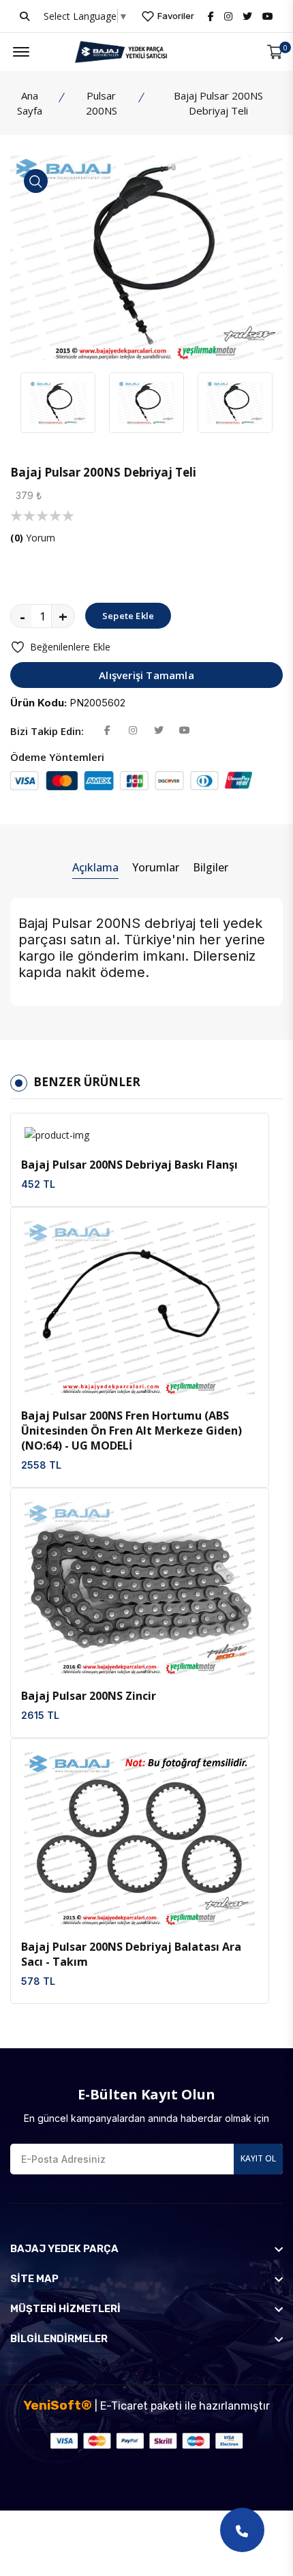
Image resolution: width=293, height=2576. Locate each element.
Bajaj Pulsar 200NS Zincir (89, 1696)
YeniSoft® (58, 2405)
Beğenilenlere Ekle (70, 647)
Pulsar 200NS (102, 103)
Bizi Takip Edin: (47, 731)
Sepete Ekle (128, 616)
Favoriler (175, 16)
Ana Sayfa (30, 103)
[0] (275, 52)
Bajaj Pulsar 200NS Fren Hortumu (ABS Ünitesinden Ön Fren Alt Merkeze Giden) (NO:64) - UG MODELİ (132, 1431)
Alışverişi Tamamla (146, 675)
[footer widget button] (146, 2249)
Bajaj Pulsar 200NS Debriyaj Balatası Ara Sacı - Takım (131, 1954)
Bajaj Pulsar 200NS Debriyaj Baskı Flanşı (129, 1165)
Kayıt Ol (258, 2158)
